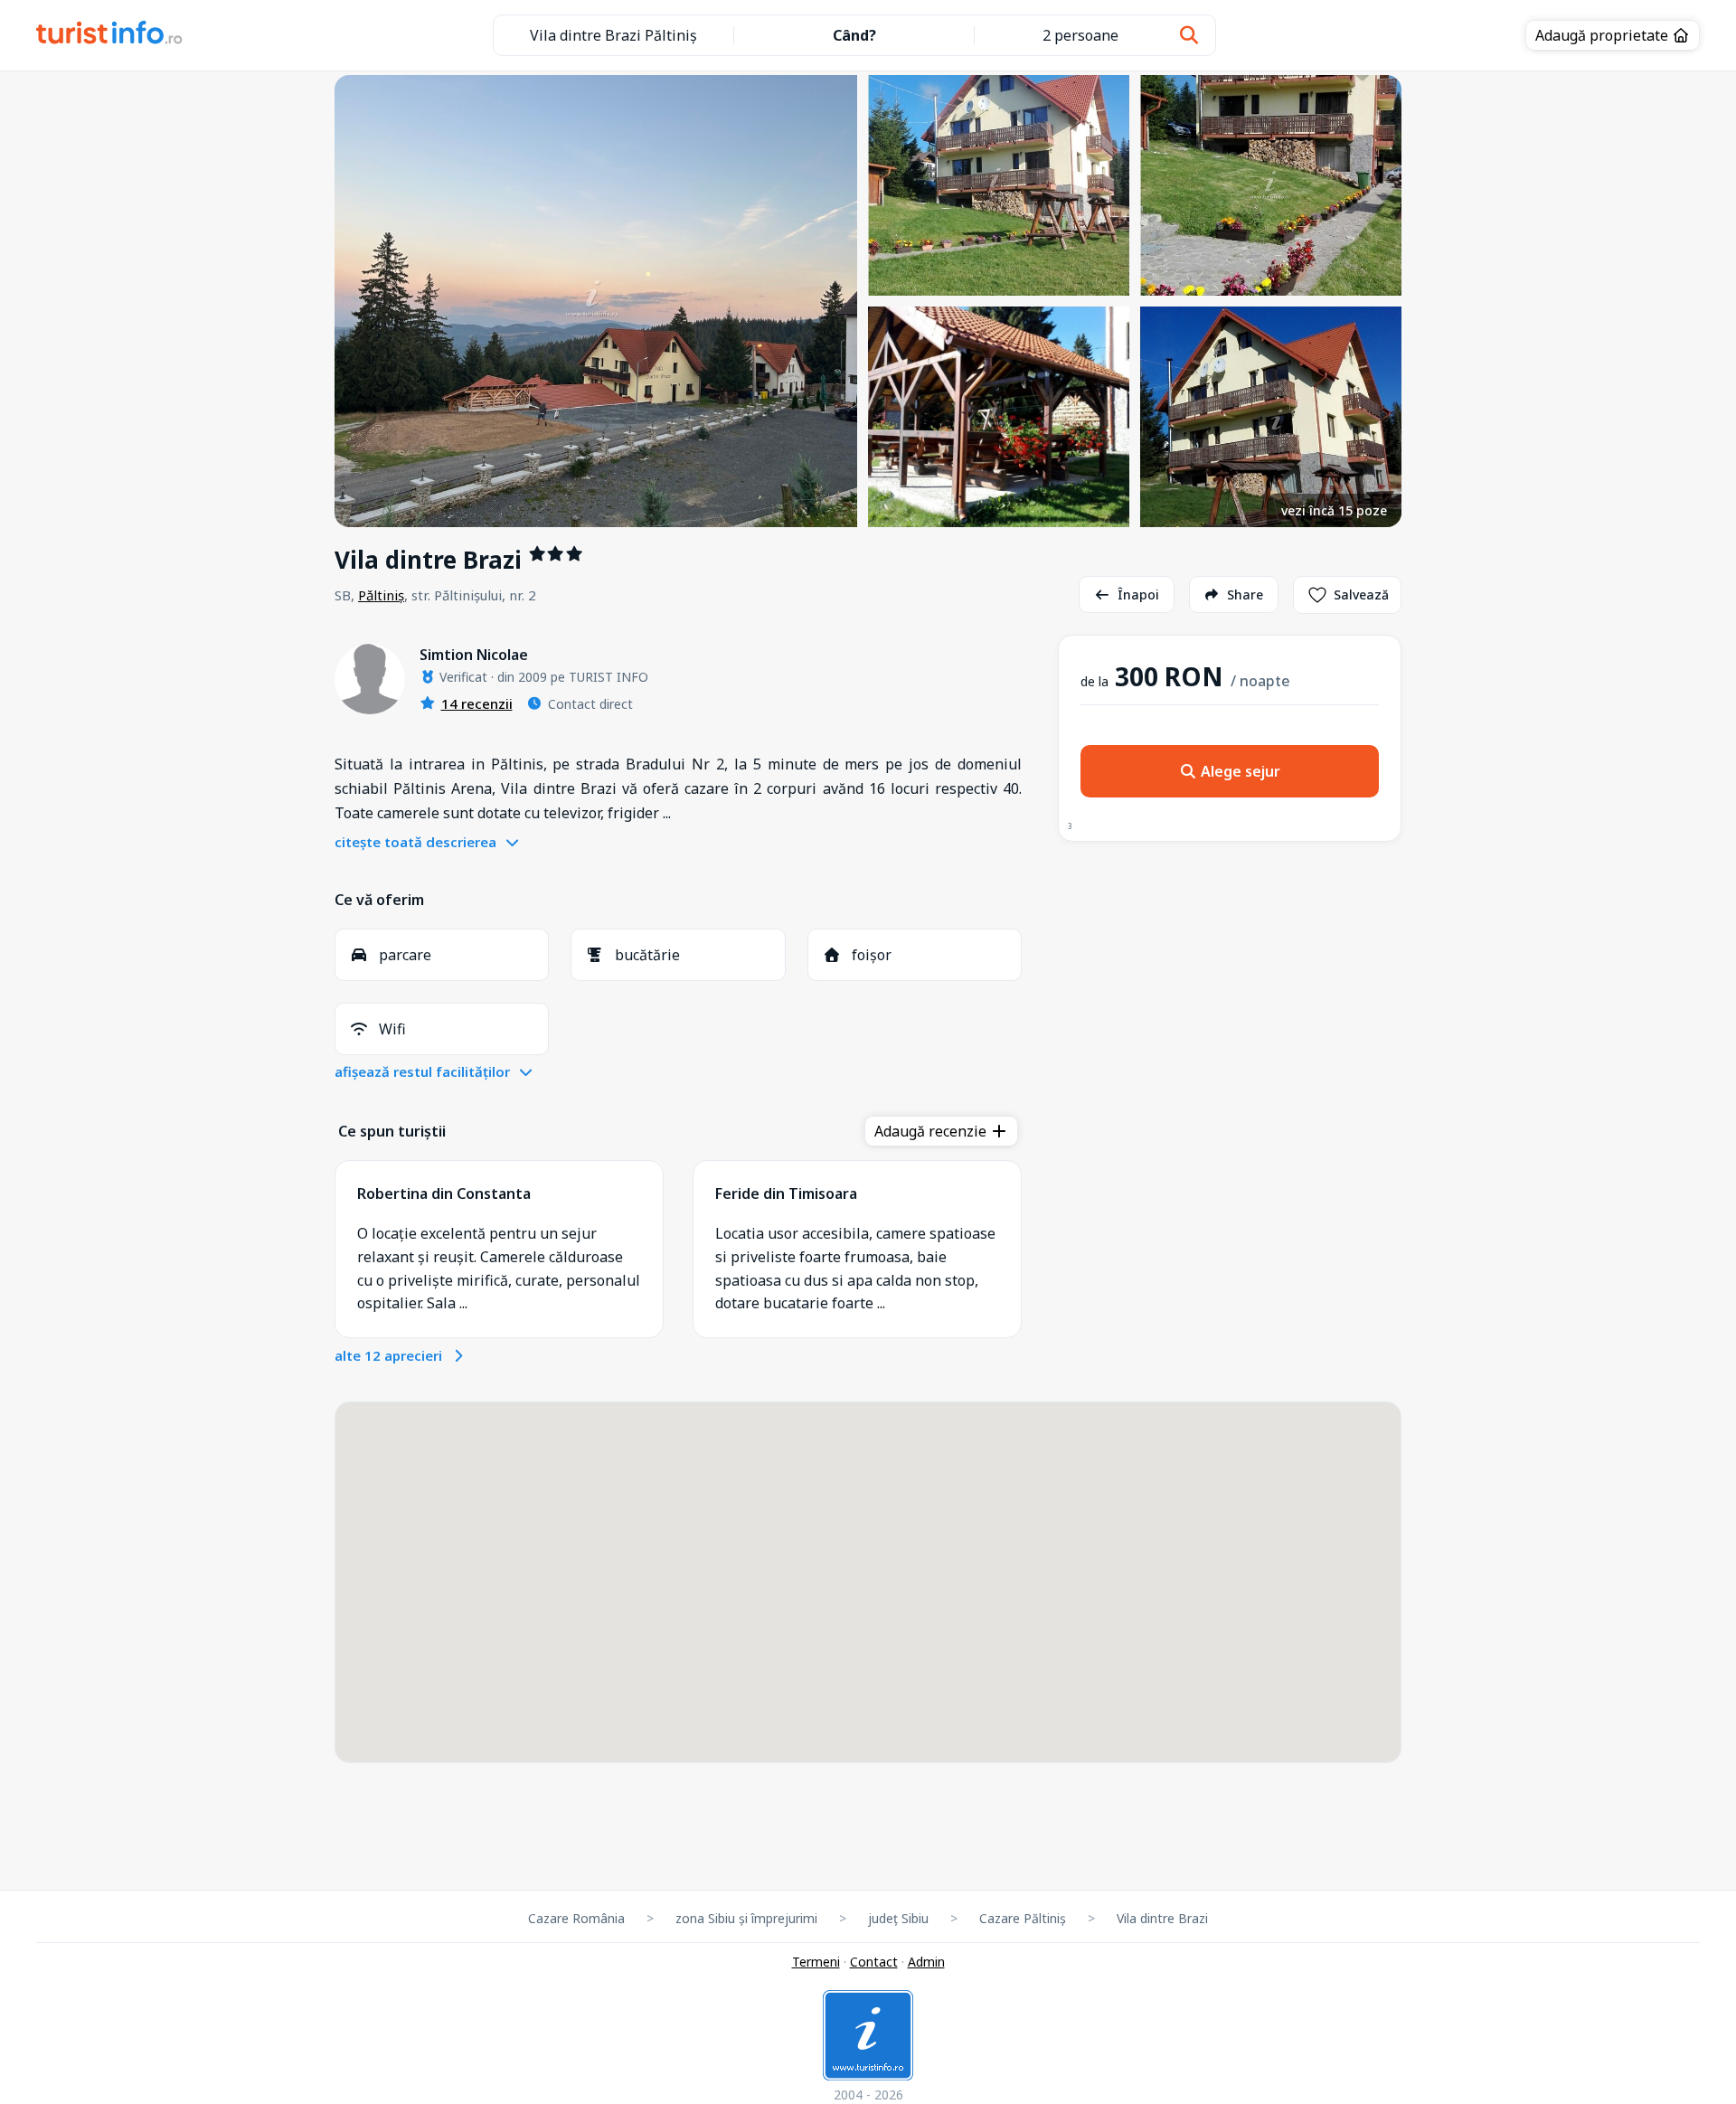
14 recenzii (477, 703)
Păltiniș (381, 595)
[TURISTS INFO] (110, 35)
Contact (874, 1962)
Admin (926, 1962)
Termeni (816, 1962)
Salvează (1361, 594)
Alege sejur (1239, 771)
